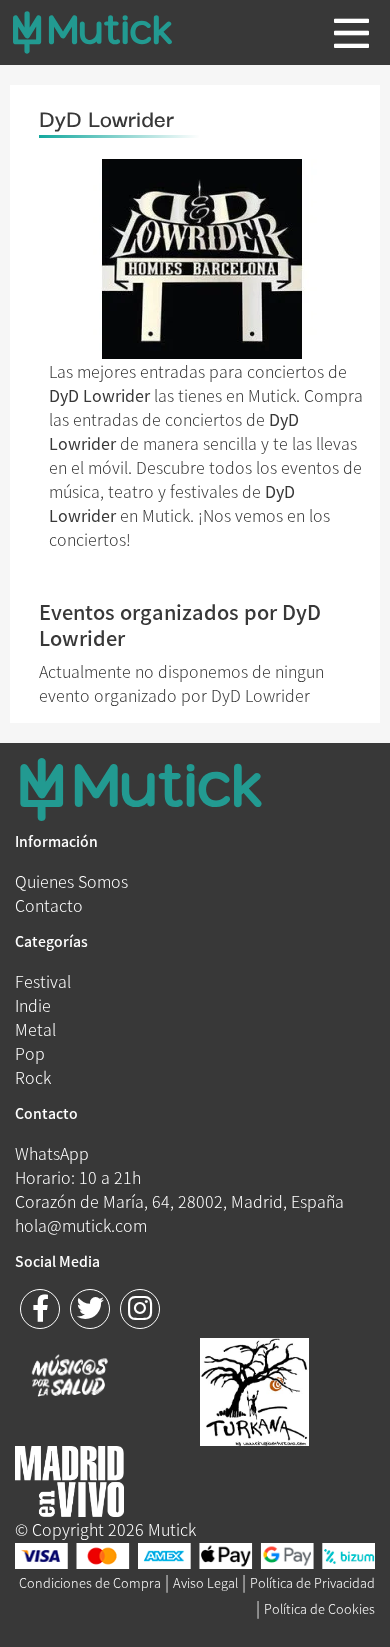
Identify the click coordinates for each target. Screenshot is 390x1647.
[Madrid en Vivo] (254, 1389)
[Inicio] (108, 32)
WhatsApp (52, 1153)
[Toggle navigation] (351, 33)
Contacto (49, 905)
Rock (33, 1077)
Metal (35, 1029)
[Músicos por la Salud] (69, 1378)
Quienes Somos (71, 881)
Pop (30, 1053)
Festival (43, 981)
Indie (33, 1005)
